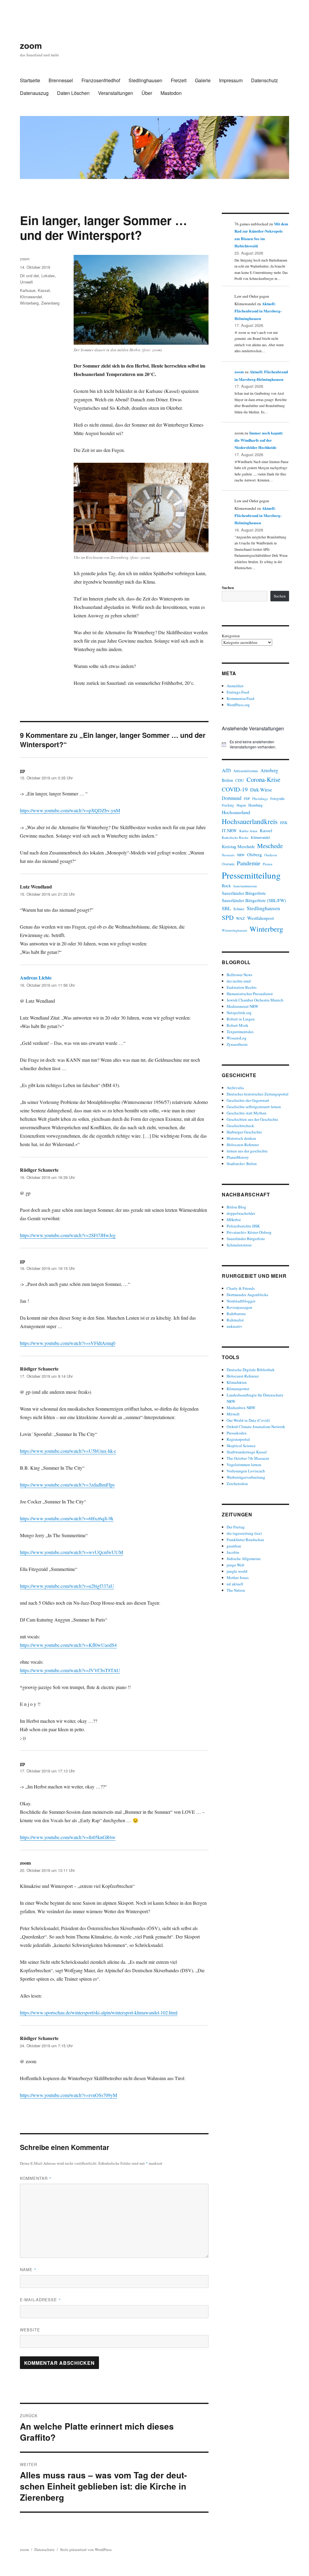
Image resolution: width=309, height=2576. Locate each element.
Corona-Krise (263, 779)
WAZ (240, 918)
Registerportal (238, 1439)
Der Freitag (236, 1527)
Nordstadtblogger (241, 1301)
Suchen (228, 587)
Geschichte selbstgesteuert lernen (254, 1107)
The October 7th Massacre (248, 1458)
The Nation (236, 1590)
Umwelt (26, 282)
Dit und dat (29, 276)
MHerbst (234, 1220)
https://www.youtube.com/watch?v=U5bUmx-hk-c (68, 1451)
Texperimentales (240, 1032)
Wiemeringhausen (234, 930)
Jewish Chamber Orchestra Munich (255, 1000)
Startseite (30, 80)
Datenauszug (34, 93)
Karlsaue (28, 290)
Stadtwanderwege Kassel (247, 1452)
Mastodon (171, 93)
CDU (240, 780)
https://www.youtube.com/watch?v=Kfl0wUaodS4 (68, 1645)
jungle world (237, 1571)
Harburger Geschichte (244, 1132)
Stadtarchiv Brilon (242, 1164)
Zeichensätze (237, 1484)
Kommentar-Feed (241, 698)
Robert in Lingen (241, 1019)
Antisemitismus (246, 771)
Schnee (239, 909)
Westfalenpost (260, 918)
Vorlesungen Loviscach (246, 1471)
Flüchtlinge (260, 799)
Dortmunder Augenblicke (247, 1295)
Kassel (44, 290)
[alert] (255, 744)
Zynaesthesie (237, 1044)
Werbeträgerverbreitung (246, 1477)
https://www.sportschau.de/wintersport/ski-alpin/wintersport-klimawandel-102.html (99, 2012)
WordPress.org (238, 705)
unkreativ (234, 1326)
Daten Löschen (73, 93)
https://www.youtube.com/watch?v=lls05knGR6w (68, 1837)
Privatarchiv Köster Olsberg (249, 1232)
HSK (284, 823)
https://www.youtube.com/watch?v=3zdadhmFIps (67, 1485)
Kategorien (231, 636)
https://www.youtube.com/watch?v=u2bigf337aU (67, 1586)
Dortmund (232, 798)
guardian (234, 1546)
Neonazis (228, 855)
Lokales (48, 276)
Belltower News (239, 975)
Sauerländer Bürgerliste (244, 893)
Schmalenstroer (239, 1245)
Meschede (270, 846)
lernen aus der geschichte (247, 1151)
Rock (226, 886)
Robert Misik (237, 1025)
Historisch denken (241, 1138)
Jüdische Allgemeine (244, 1559)
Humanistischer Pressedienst (250, 994)
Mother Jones (238, 1578)
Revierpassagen (239, 1307)
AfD (226, 770)
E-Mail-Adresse (40, 2300)
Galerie (203, 80)
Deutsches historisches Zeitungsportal (258, 1094)
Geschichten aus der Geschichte (252, 1119)
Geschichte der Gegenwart (248, 1100)
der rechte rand (239, 981)
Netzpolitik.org (239, 1013)
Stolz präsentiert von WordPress (86, 2549)
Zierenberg (50, 303)
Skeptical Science (241, 1446)
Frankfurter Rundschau (245, 1540)
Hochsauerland (236, 812)
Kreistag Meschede (238, 846)
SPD (228, 917)
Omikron (271, 855)
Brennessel (61, 80)
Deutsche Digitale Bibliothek (251, 1370)
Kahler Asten (248, 831)
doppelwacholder (241, 1213)
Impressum (231, 80)
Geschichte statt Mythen (247, 1113)
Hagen (241, 805)
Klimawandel (31, 297)
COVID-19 (235, 789)
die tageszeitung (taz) (244, 1533)
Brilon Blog (236, 1207)
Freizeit (179, 80)
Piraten (268, 864)
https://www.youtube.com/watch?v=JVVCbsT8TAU (70, 1670)
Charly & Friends (241, 1288)
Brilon (227, 780)
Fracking (228, 805)
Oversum (228, 864)
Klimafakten (237, 1382)
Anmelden (235, 686)
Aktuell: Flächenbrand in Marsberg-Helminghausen (258, 311)
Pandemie (249, 863)
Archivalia (235, 1088)
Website (30, 2330)
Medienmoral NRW (242, 1006)
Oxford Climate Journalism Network (256, 1427)
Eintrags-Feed (238, 692)
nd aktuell (235, 1584)
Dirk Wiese (261, 790)
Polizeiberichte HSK (243, 1226)
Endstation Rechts (242, 987)
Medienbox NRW (241, 1408)
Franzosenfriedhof (101, 80)
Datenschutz (264, 80)
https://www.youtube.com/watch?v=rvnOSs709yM (68, 2095)
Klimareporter (238, 1389)
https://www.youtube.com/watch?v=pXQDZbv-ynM (70, 810)
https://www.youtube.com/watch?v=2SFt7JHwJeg (68, 1235)
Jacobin (233, 1552)
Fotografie (277, 799)
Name (28, 2269)
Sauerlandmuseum (245, 886)
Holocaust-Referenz (243, 1145)
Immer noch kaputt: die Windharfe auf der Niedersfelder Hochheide (259, 440)
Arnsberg (269, 770)
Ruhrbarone (236, 1314)
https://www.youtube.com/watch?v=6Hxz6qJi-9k (67, 1518)
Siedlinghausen (145, 80)
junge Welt (236, 1565)
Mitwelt (233, 1414)
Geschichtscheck (240, 1126)
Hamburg (255, 805)
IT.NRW (229, 830)
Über (147, 93)
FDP (247, 799)
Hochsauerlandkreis (250, 821)
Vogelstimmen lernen (244, 1465)
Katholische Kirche (235, 837)
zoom (31, 45)
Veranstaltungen (116, 93)
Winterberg (29, 303)
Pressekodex (237, 1433)
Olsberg (255, 854)
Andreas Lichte (36, 978)
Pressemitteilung (251, 875)
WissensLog (237, 1038)
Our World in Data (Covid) (248, 1420)
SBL (226, 908)
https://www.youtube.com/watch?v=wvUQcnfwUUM (72, 1552)
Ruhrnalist (235, 1320)
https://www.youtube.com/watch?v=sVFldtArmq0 (68, 1343)
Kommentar (36, 2178)
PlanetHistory (238, 1157)
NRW (241, 855)
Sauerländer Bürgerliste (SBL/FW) (254, 900)
